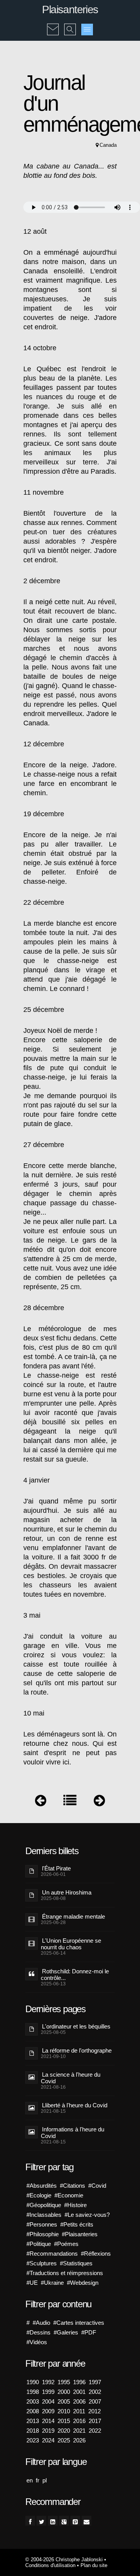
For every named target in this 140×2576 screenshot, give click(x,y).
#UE (32, 2283)
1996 (79, 2382)
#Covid (97, 2186)
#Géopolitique (44, 2205)
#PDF (89, 2332)
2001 (79, 2392)
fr (38, 2480)
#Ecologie (39, 2195)
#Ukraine (52, 2283)
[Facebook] (30, 2521)
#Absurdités (42, 2186)
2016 (79, 2421)
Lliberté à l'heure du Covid (75, 2105)
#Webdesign (83, 2283)
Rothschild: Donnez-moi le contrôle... (75, 1975)
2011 (79, 2411)
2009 (48, 2411)
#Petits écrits (77, 2224)
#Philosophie (43, 2234)
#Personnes (42, 2224)
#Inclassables (44, 2215)
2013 (33, 2421)
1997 (95, 2382)
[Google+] (64, 2521)
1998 (33, 2392)
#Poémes (66, 2244)
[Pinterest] (75, 2521)
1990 (33, 2382)
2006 (79, 2401)
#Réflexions (96, 2254)
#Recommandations (52, 2254)
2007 (95, 2401)
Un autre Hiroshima (67, 1892)
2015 (64, 2421)
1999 (48, 2392)
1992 (48, 2382)
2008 (33, 2411)
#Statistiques (76, 2263)
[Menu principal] (87, 30)
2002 (95, 2392)
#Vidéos (37, 2342)
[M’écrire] (53, 24)
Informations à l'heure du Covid (73, 2133)
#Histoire (75, 2205)
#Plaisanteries (80, 2234)
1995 (64, 2382)
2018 (33, 2431)
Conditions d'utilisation (50, 2565)
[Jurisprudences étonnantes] (99, 1802)
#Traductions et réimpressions (65, 2273)
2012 (94, 2411)
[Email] (87, 2521)
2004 (48, 2401)
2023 (33, 2440)
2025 (64, 2440)
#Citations (73, 2186)
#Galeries (66, 2332)
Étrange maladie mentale (73, 1916)
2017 (95, 2421)
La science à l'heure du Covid (71, 2078)
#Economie (69, 2195)
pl (45, 2480)
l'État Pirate (56, 1868)
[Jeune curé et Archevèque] (41, 1802)
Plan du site (94, 2565)
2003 (33, 2401)
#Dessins (38, 2332)
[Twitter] (41, 2521)
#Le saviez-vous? (87, 2215)
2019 (48, 2431)
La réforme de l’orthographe (77, 2050)
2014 (48, 2421)
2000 (64, 2392)
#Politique (39, 2244)
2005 (64, 2401)
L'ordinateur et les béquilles (76, 2026)
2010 (64, 2411)
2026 (79, 2440)
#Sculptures (42, 2263)
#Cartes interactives (79, 2323)
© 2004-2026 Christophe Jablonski (64, 2559)
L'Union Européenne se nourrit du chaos (71, 1944)
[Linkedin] (53, 2521)
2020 (64, 2431)
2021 (79, 2431)
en (30, 2480)
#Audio (41, 2323)
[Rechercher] (70, 24)
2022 (95, 2431)
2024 (48, 2440)
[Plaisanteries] (70, 1802)
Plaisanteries (70, 10)
